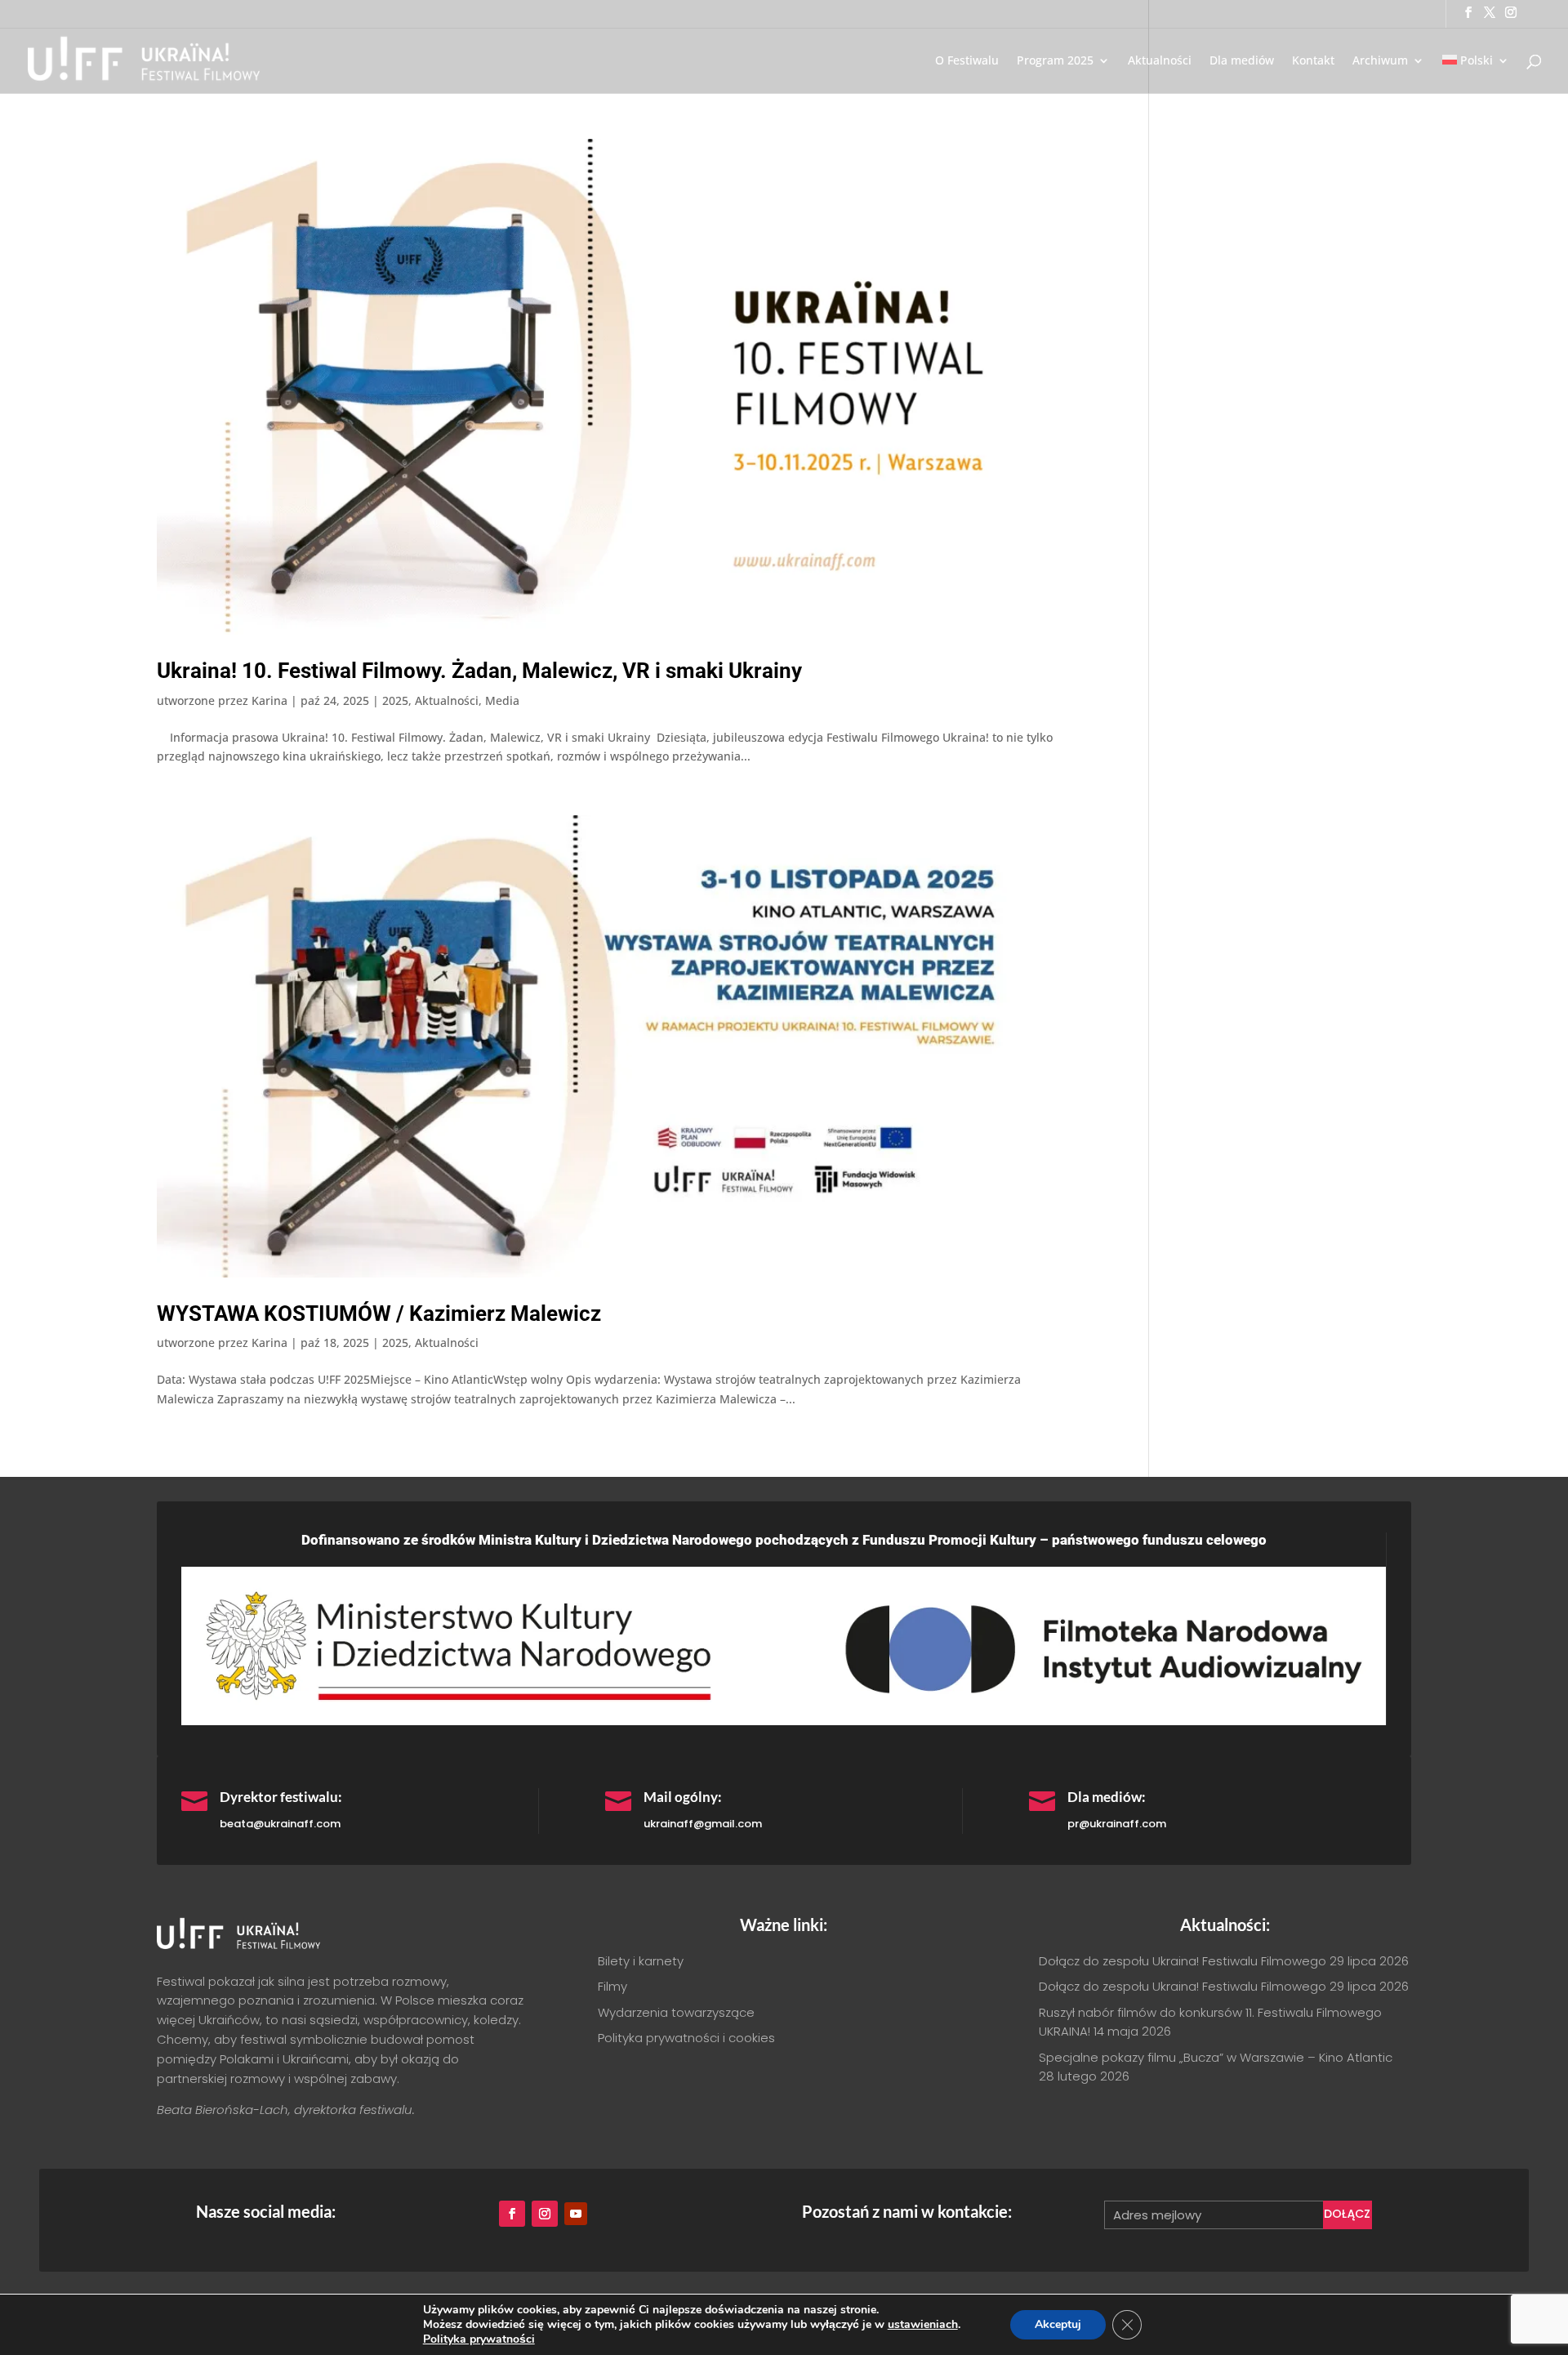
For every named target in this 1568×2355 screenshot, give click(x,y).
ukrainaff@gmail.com (703, 1824)
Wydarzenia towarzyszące (676, 2012)
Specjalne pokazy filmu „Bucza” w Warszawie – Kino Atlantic (1216, 2057)
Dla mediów (1242, 61)
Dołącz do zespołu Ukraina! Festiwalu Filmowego (1183, 1961)
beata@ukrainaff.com (280, 1824)
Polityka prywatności (479, 2339)
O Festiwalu (967, 61)
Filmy (612, 1986)
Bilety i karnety (641, 1961)
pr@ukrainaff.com (1117, 1824)
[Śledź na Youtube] (576, 2214)
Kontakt (1313, 61)
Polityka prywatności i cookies (686, 2038)
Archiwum (1380, 61)
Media (502, 700)
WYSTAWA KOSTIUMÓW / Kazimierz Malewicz (379, 1314)
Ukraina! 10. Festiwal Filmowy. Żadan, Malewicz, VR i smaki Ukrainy (479, 671)
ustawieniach (923, 2325)
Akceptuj (1058, 2324)
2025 (395, 700)
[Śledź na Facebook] (512, 2214)
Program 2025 (1055, 61)
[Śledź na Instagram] (545, 2214)
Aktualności (1160, 61)
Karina (269, 700)
